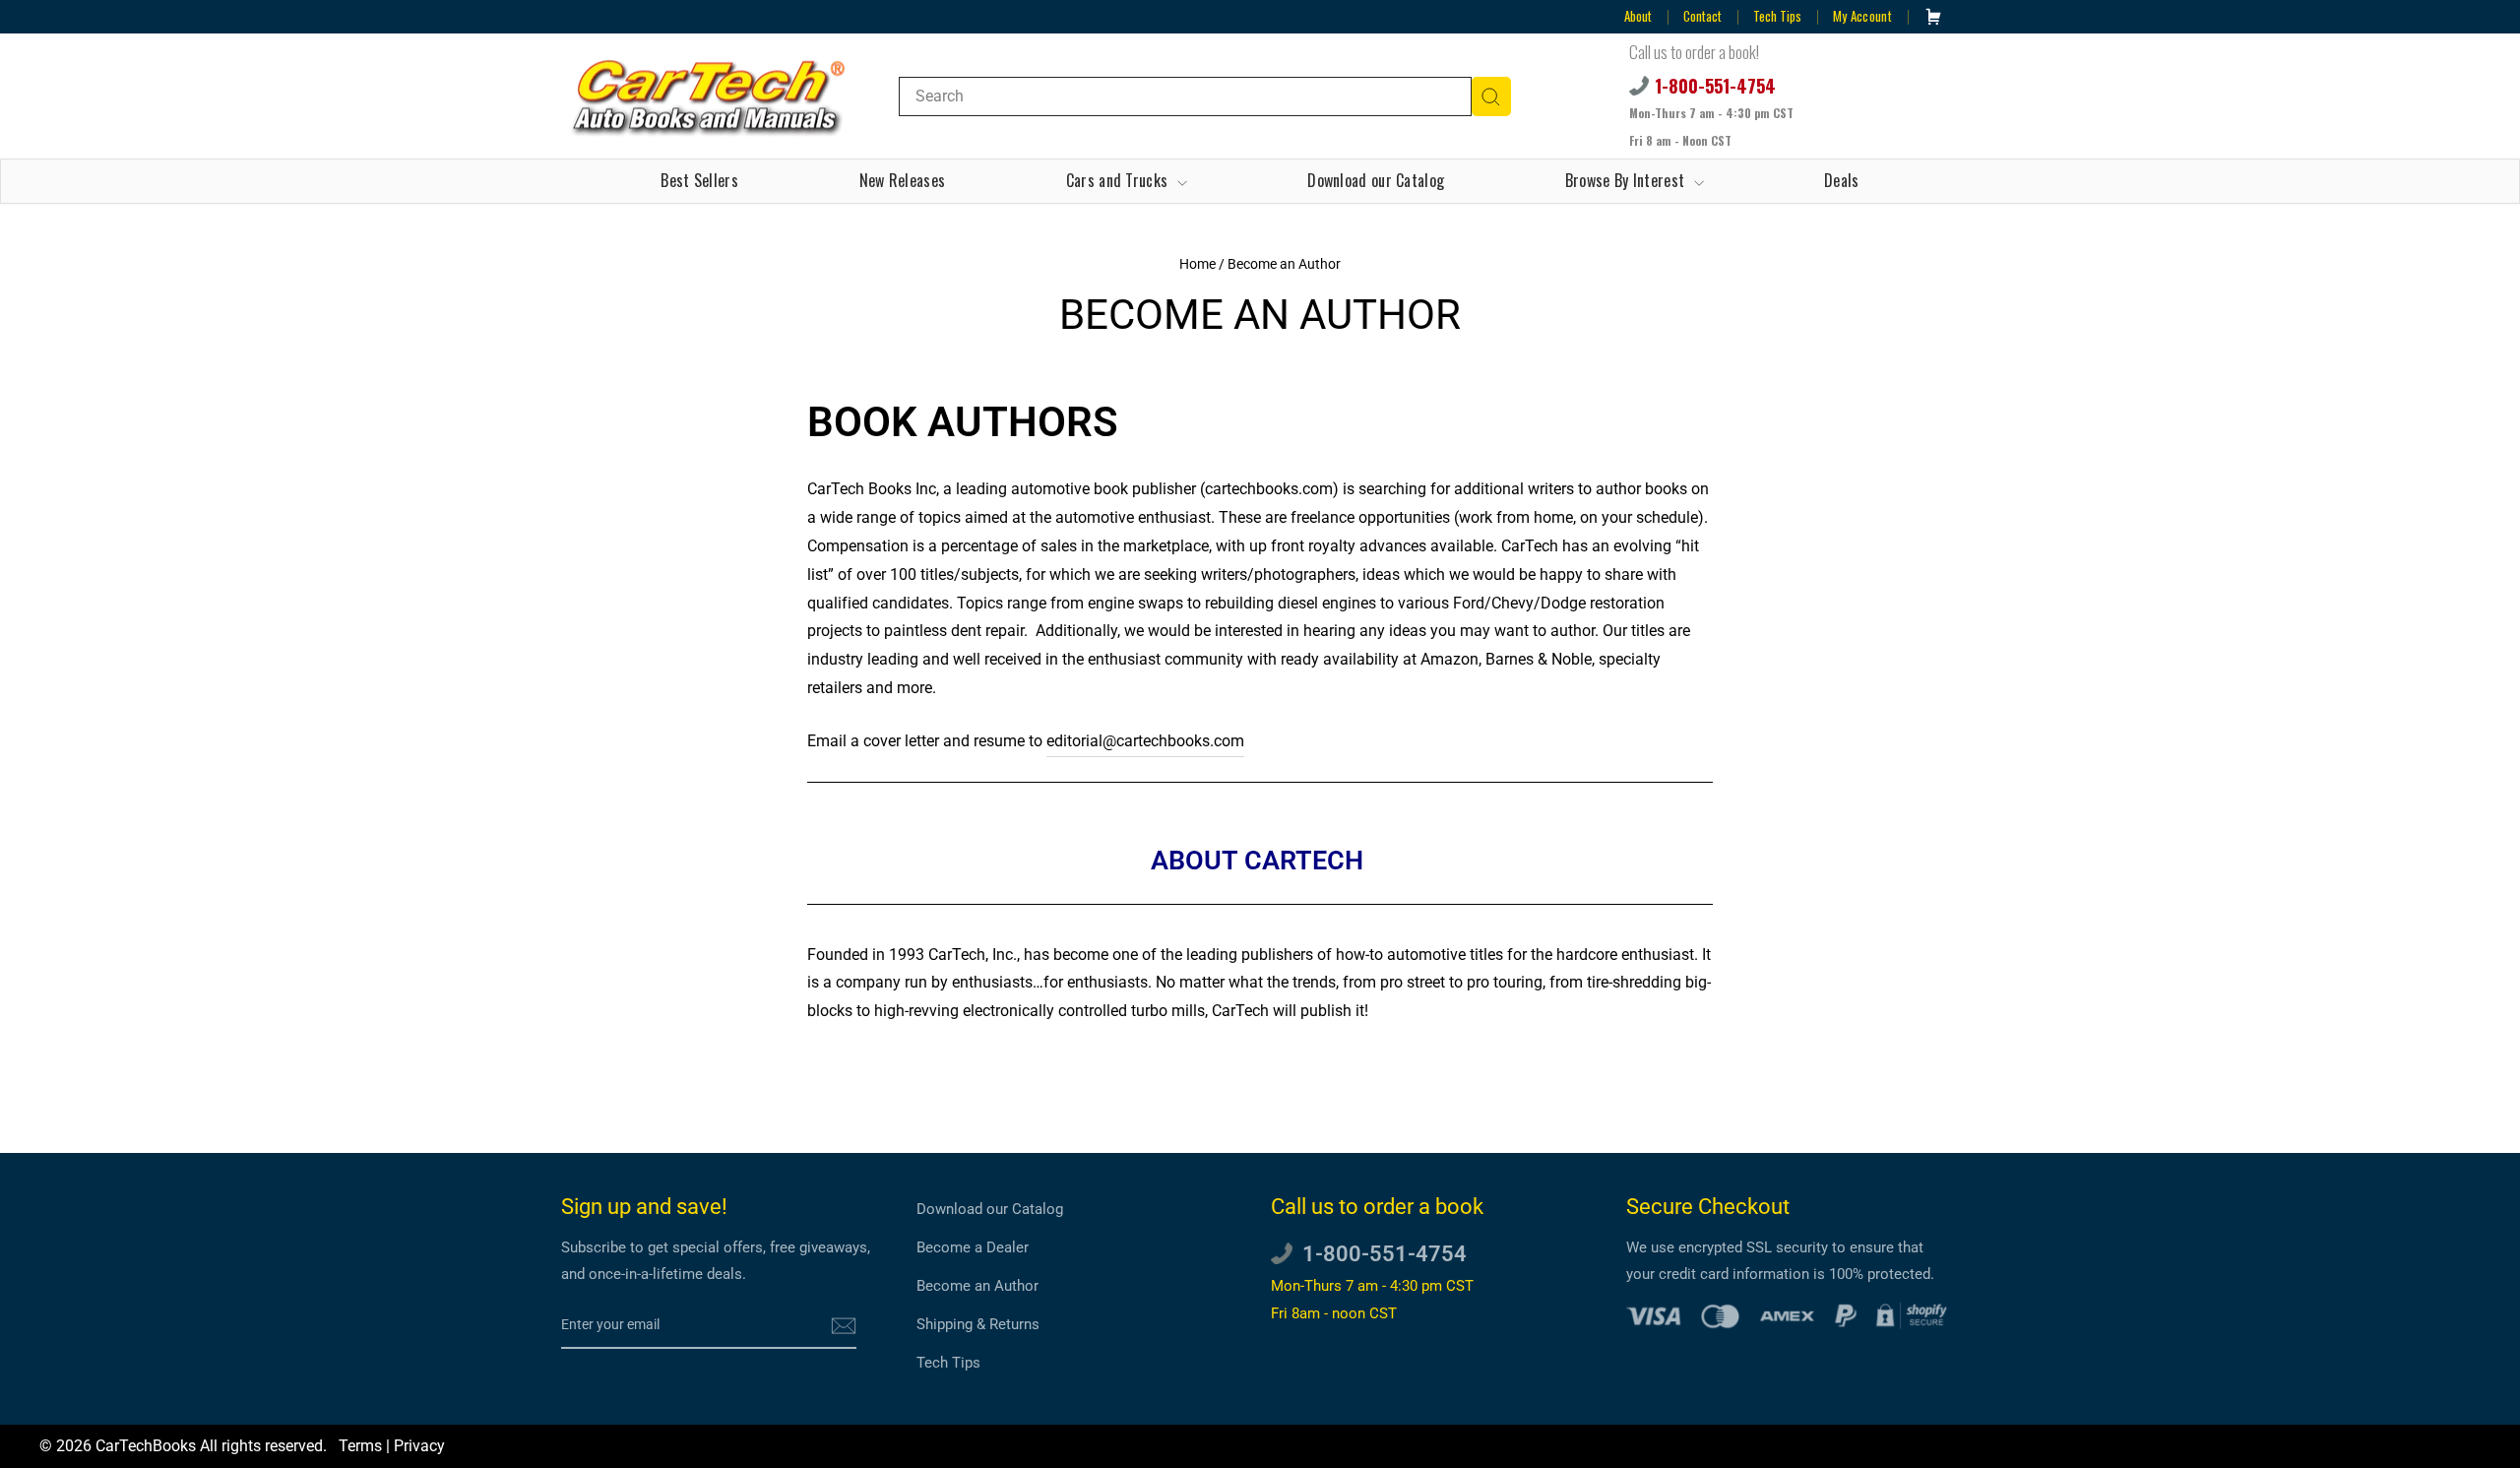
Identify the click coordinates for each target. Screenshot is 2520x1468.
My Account (1862, 16)
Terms (360, 1446)
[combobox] (1185, 96)
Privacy (419, 1446)
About (1638, 16)
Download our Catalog (1376, 180)
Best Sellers (699, 180)
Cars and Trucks (1119, 180)
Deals (1842, 180)
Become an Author (977, 1286)
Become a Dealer (973, 1247)
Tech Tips (1777, 16)
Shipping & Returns (978, 1324)
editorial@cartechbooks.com (1145, 741)
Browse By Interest (1627, 180)
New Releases (903, 180)
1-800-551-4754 (1715, 86)
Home (1197, 264)
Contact (1702, 16)
